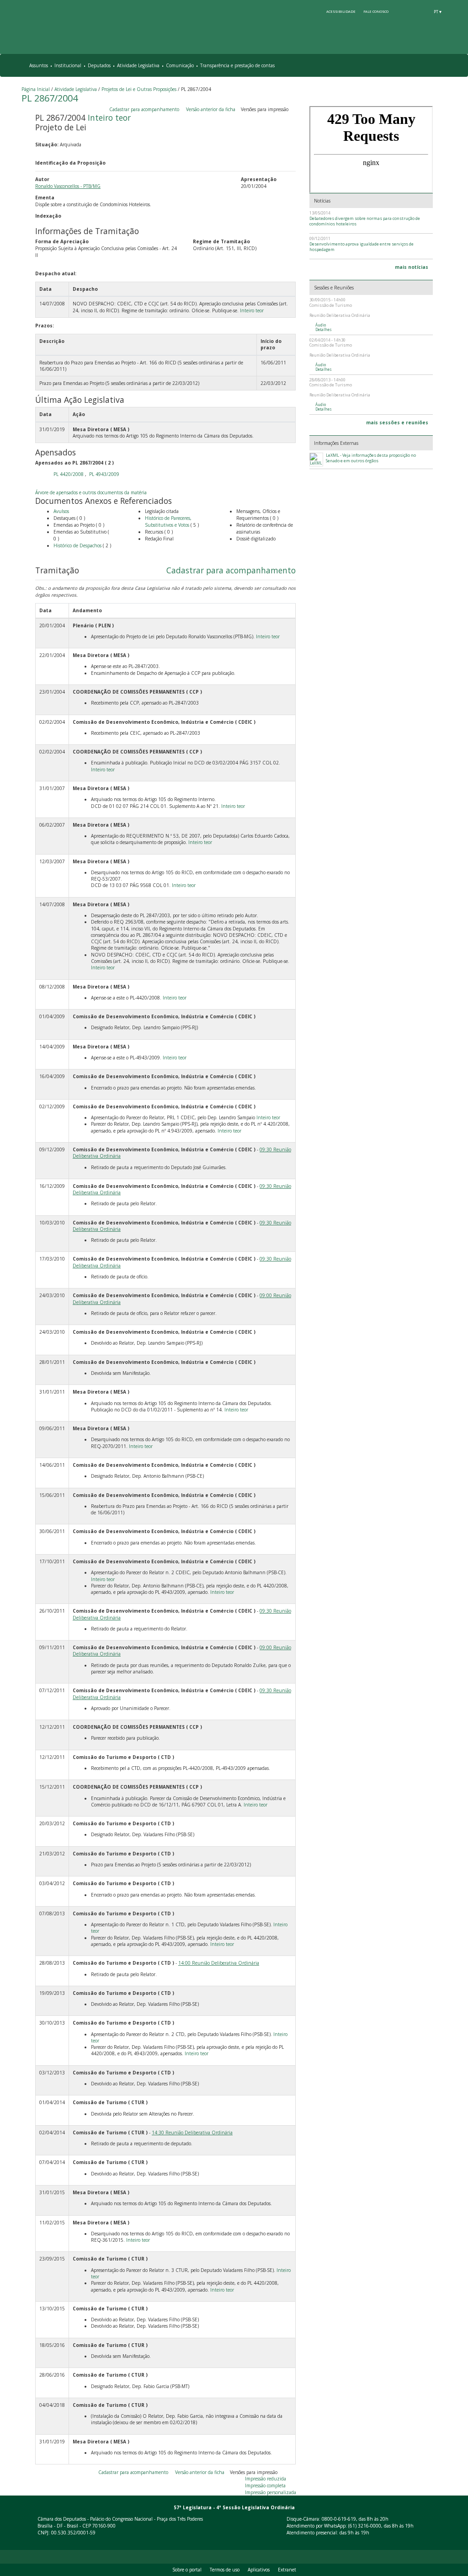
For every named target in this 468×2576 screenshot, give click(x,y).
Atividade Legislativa (138, 65)
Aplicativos (259, 2570)
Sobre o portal (187, 2570)
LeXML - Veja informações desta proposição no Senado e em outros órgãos (371, 458)
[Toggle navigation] (441, 66)
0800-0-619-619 (339, 2519)
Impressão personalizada (271, 2492)
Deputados (99, 65)
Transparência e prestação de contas (237, 65)
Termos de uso (225, 2570)
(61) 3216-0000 (365, 2526)
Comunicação (180, 65)
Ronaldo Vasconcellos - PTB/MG (68, 186)
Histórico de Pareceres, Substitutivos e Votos (168, 521)
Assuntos (39, 65)
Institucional (68, 65)
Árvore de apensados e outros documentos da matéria (91, 492)
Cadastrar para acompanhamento (146, 109)
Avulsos (61, 511)
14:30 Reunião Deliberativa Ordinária (192, 2132)
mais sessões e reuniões (397, 422)
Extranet (287, 2570)
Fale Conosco (376, 11)
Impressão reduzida (266, 2479)
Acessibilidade (341, 11)
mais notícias (412, 267)
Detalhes (324, 330)
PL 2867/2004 (50, 98)
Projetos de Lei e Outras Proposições (139, 89)
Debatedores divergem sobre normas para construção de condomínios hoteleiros (365, 221)
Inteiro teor (109, 118)
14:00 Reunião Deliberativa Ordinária (219, 1963)
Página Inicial (36, 89)
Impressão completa (265, 2485)
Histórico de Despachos (77, 545)
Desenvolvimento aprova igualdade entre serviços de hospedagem (362, 247)
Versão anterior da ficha (211, 109)
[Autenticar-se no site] (445, 2543)
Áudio (321, 325)
